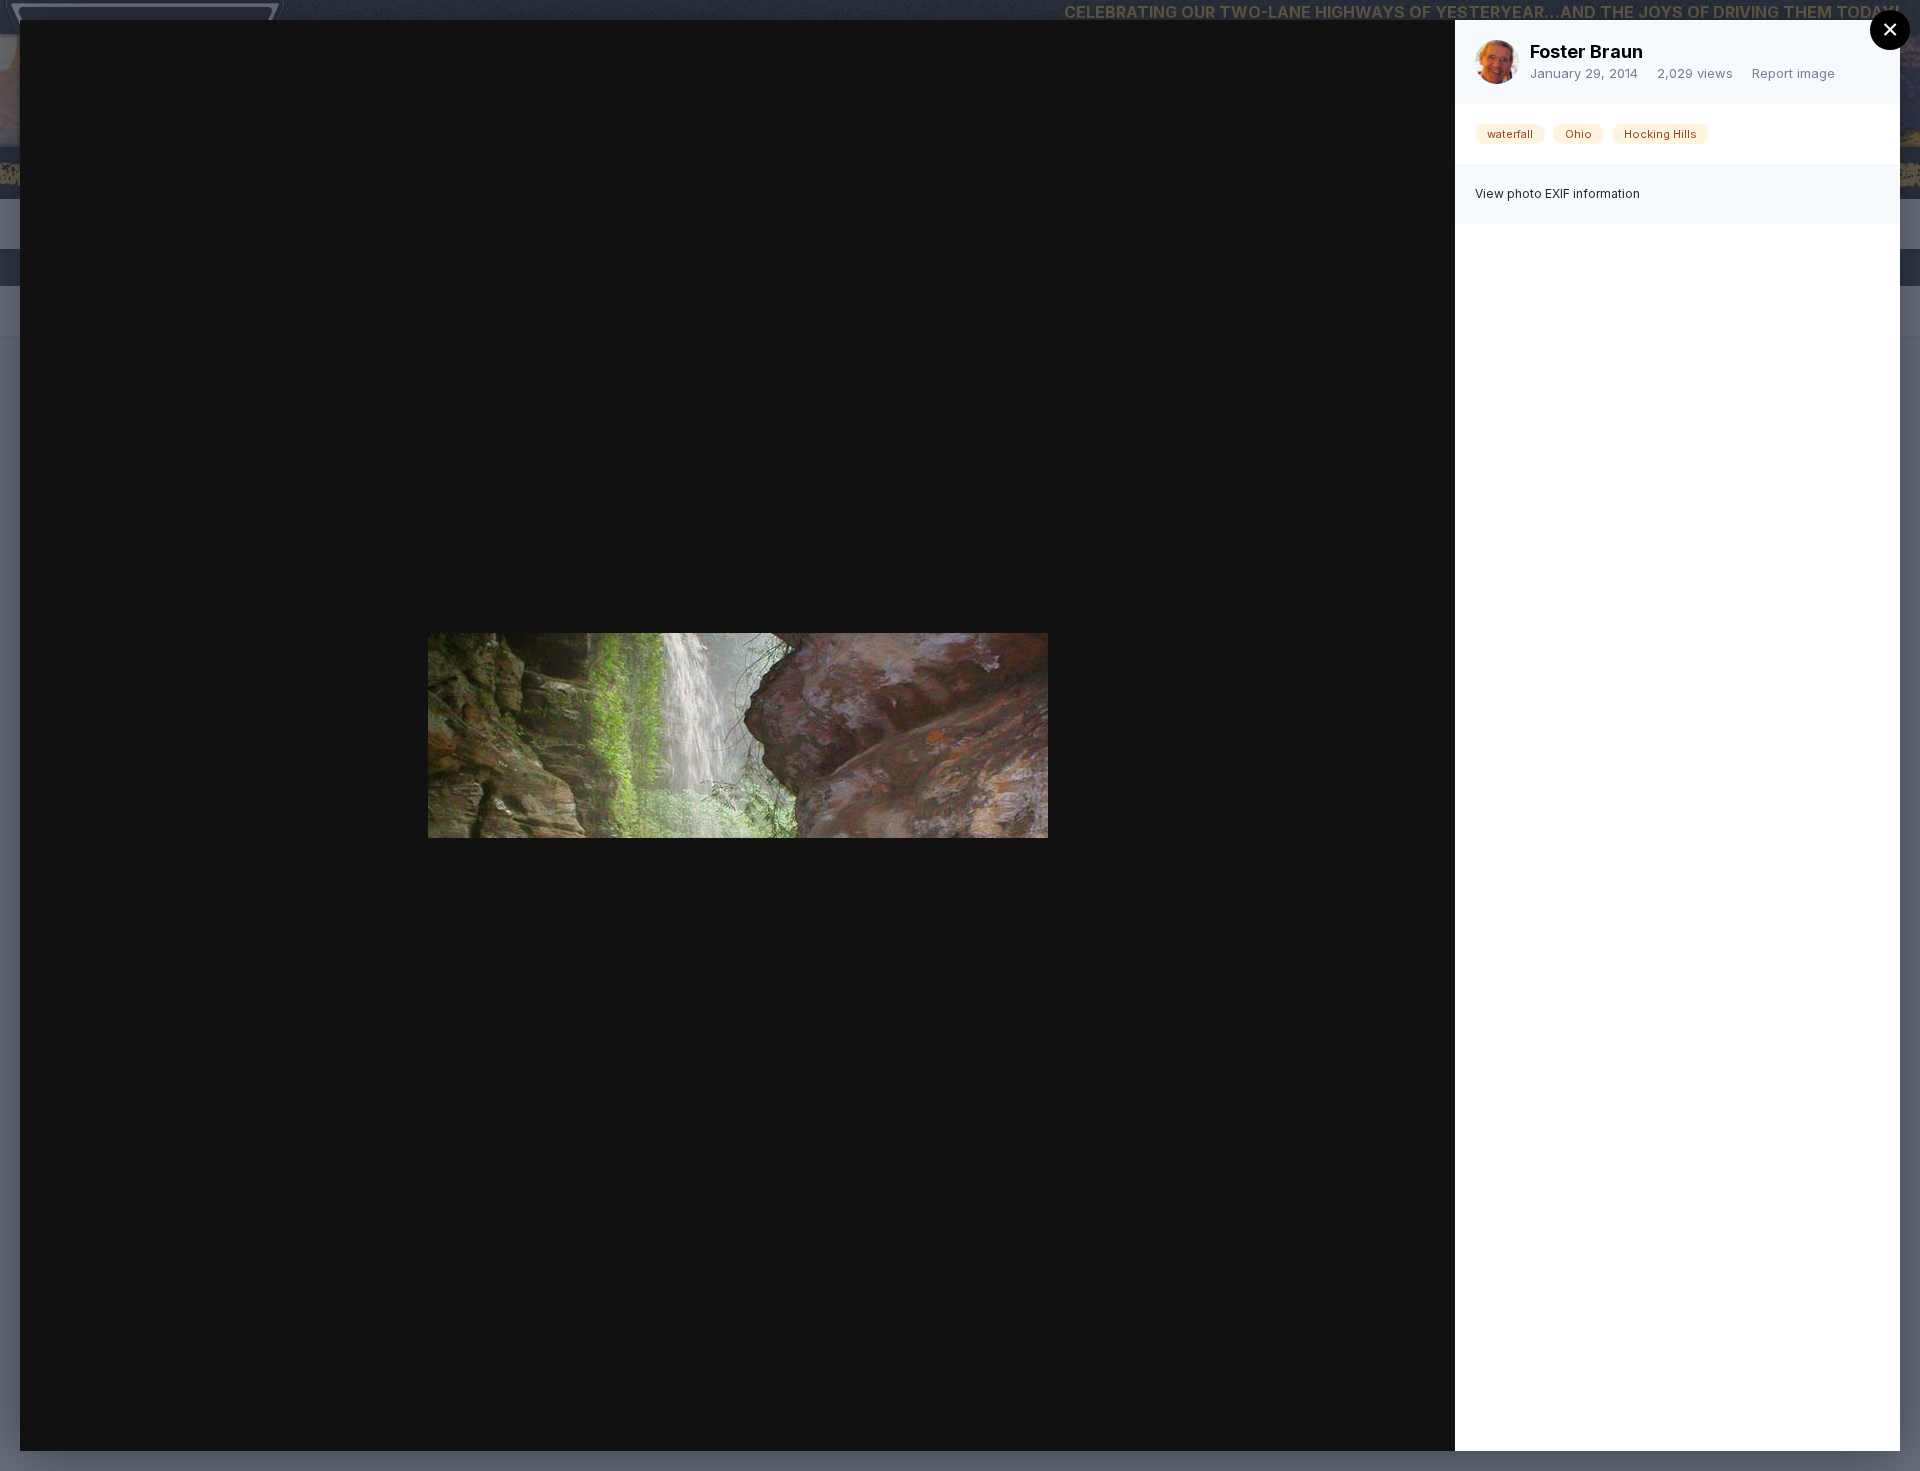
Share (1387, 1415)
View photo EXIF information (1557, 193)
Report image (1793, 73)
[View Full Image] (1420, 56)
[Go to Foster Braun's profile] (1497, 62)
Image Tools (1251, 1415)
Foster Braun (1586, 51)
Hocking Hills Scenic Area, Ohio (253, 73)
